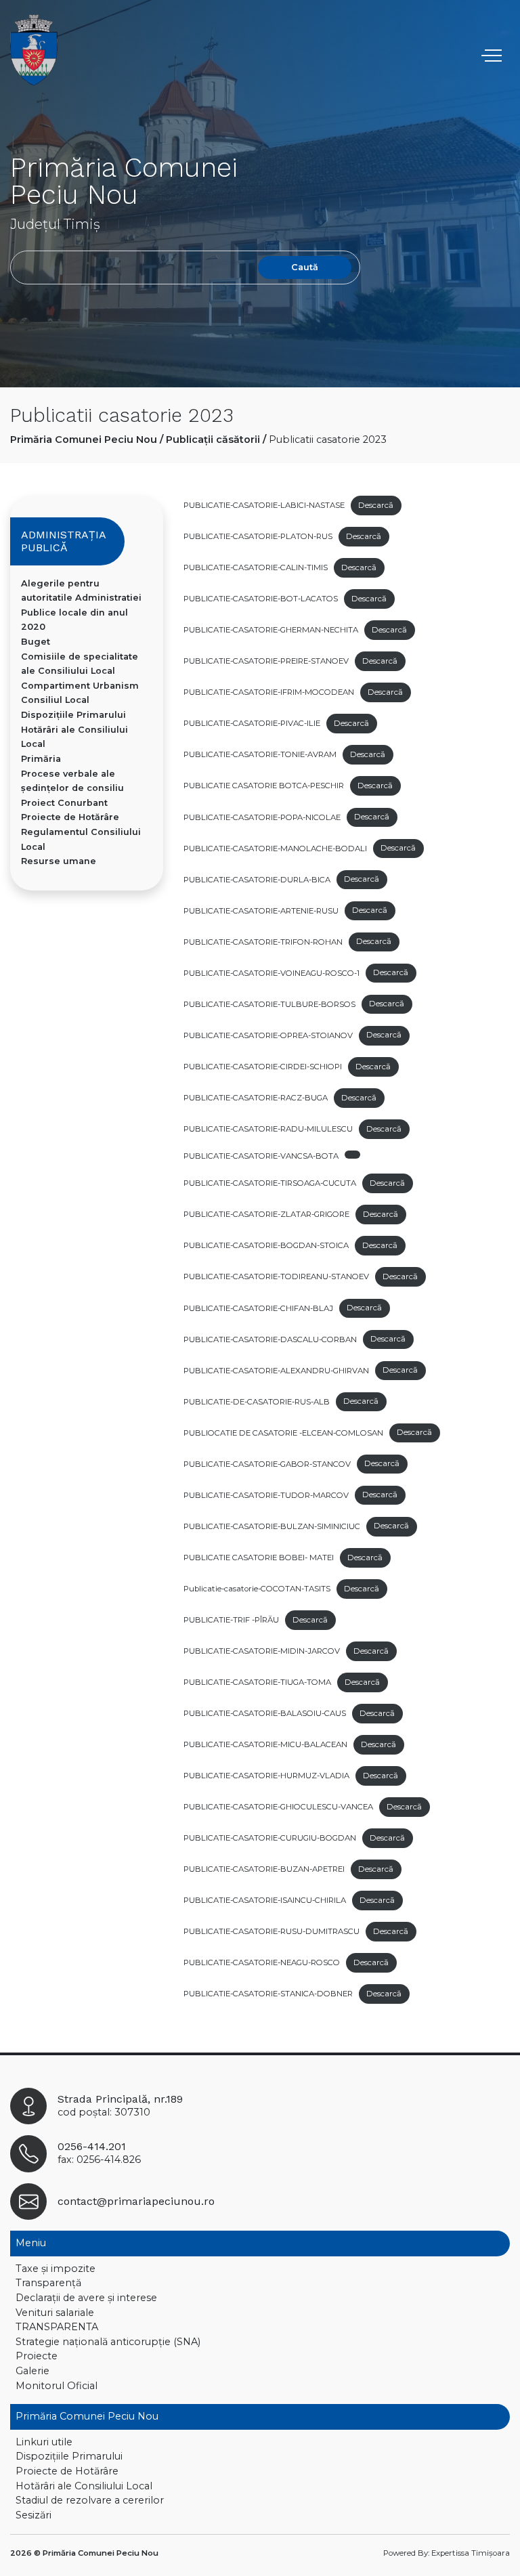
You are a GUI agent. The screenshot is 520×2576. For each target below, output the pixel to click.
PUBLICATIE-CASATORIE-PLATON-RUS (258, 536)
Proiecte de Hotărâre (70, 817)
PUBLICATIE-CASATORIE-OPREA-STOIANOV (268, 1035)
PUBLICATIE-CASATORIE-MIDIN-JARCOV (262, 1651)
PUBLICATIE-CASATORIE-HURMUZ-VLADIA (266, 1776)
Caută (305, 267)
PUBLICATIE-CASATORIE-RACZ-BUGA (256, 1098)
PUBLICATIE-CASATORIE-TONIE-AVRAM (260, 754)
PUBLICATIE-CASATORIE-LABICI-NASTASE (264, 505)
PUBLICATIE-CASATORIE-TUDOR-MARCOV (266, 1495)
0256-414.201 (92, 2146)
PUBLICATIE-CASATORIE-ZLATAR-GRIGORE (266, 1214)
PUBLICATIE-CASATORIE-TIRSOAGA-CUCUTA (270, 1183)
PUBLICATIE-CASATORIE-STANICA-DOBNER (268, 1994)
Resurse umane (59, 861)
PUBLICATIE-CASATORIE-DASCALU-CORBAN (270, 1339)
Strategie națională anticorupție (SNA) (108, 2342)
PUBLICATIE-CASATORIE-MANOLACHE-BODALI (275, 848)
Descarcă (376, 505)
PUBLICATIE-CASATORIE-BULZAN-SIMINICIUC (272, 1526)
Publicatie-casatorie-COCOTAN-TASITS (257, 1589)
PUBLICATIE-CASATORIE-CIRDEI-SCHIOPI (263, 1067)
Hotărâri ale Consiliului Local (84, 2486)
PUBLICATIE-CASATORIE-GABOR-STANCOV (267, 1463)
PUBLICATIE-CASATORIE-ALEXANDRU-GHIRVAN (276, 1370)
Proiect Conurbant (64, 803)
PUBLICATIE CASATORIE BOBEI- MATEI (259, 1558)
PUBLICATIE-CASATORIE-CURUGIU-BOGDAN (270, 1838)
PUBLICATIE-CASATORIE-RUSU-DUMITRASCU (272, 1931)
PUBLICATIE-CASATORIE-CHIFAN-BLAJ (258, 1308)
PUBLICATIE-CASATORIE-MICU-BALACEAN (265, 1744)
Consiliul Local (55, 700)
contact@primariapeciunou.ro (136, 2201)
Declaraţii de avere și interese (86, 2298)
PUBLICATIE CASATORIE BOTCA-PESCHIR (264, 786)
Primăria (41, 759)
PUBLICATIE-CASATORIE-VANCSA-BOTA (261, 1156)
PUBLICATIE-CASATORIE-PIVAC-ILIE (252, 723)
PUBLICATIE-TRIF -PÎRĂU (231, 1620)
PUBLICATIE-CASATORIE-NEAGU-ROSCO (262, 1962)
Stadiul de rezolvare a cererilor (90, 2500)
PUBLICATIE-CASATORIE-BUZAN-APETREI (264, 1869)
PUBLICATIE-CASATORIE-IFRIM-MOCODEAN (269, 692)
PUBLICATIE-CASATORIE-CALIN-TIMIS (256, 567)
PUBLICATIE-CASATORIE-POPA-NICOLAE (262, 817)
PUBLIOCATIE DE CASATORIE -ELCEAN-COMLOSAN (283, 1432)
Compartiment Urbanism (80, 686)
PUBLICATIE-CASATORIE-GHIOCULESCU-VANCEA (278, 1807)
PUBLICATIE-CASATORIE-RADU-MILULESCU (268, 1129)
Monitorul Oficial (57, 2386)
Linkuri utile (44, 2442)
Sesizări (34, 2515)
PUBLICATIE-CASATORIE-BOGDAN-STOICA (266, 1245)
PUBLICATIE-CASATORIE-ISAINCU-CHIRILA (265, 1900)
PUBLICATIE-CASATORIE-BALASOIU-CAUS (265, 1713)
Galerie (32, 2371)
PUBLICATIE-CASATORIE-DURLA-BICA (257, 879)
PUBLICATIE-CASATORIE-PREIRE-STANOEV (266, 661)
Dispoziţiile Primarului (73, 715)
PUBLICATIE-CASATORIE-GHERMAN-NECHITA (271, 630)
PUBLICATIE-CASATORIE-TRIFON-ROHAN (263, 941)
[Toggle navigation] (493, 56)
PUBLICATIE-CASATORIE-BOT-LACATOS (261, 599)
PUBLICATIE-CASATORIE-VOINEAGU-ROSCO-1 (272, 972)
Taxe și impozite (56, 2269)
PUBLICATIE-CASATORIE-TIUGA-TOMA (257, 1682)
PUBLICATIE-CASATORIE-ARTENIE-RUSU (261, 910)
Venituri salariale (55, 2313)
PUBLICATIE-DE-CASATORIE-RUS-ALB (257, 1401)
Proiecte (37, 2356)
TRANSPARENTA (57, 2327)
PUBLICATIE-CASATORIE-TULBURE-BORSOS (269, 1004)
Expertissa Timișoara (471, 2553)
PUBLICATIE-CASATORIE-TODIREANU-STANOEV (276, 1276)
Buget (36, 642)
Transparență (48, 2283)
